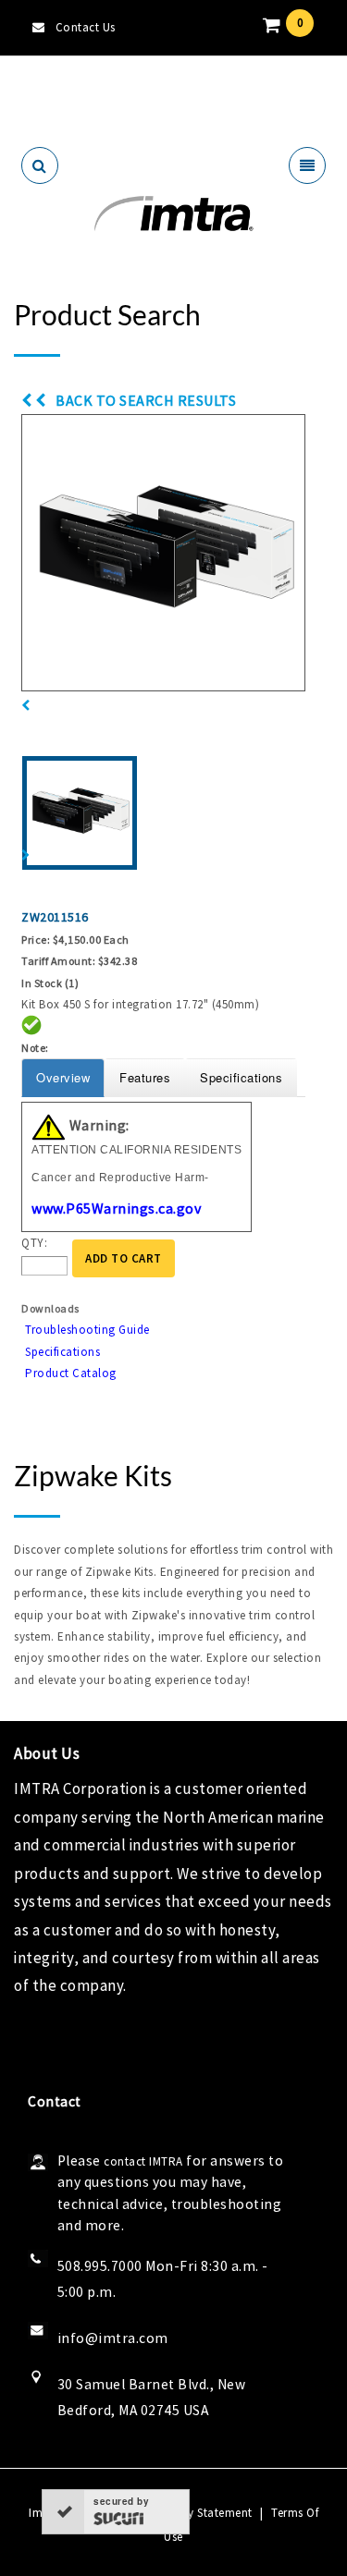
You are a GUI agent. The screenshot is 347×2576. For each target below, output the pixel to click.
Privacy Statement (203, 2513)
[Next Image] (26, 855)
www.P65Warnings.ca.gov (116, 1208)
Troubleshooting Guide (87, 1330)
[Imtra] (173, 214)
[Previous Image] (26, 706)
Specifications (62, 1352)
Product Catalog (71, 1373)
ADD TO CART (124, 1258)
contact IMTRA (143, 2161)
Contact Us (86, 27)
